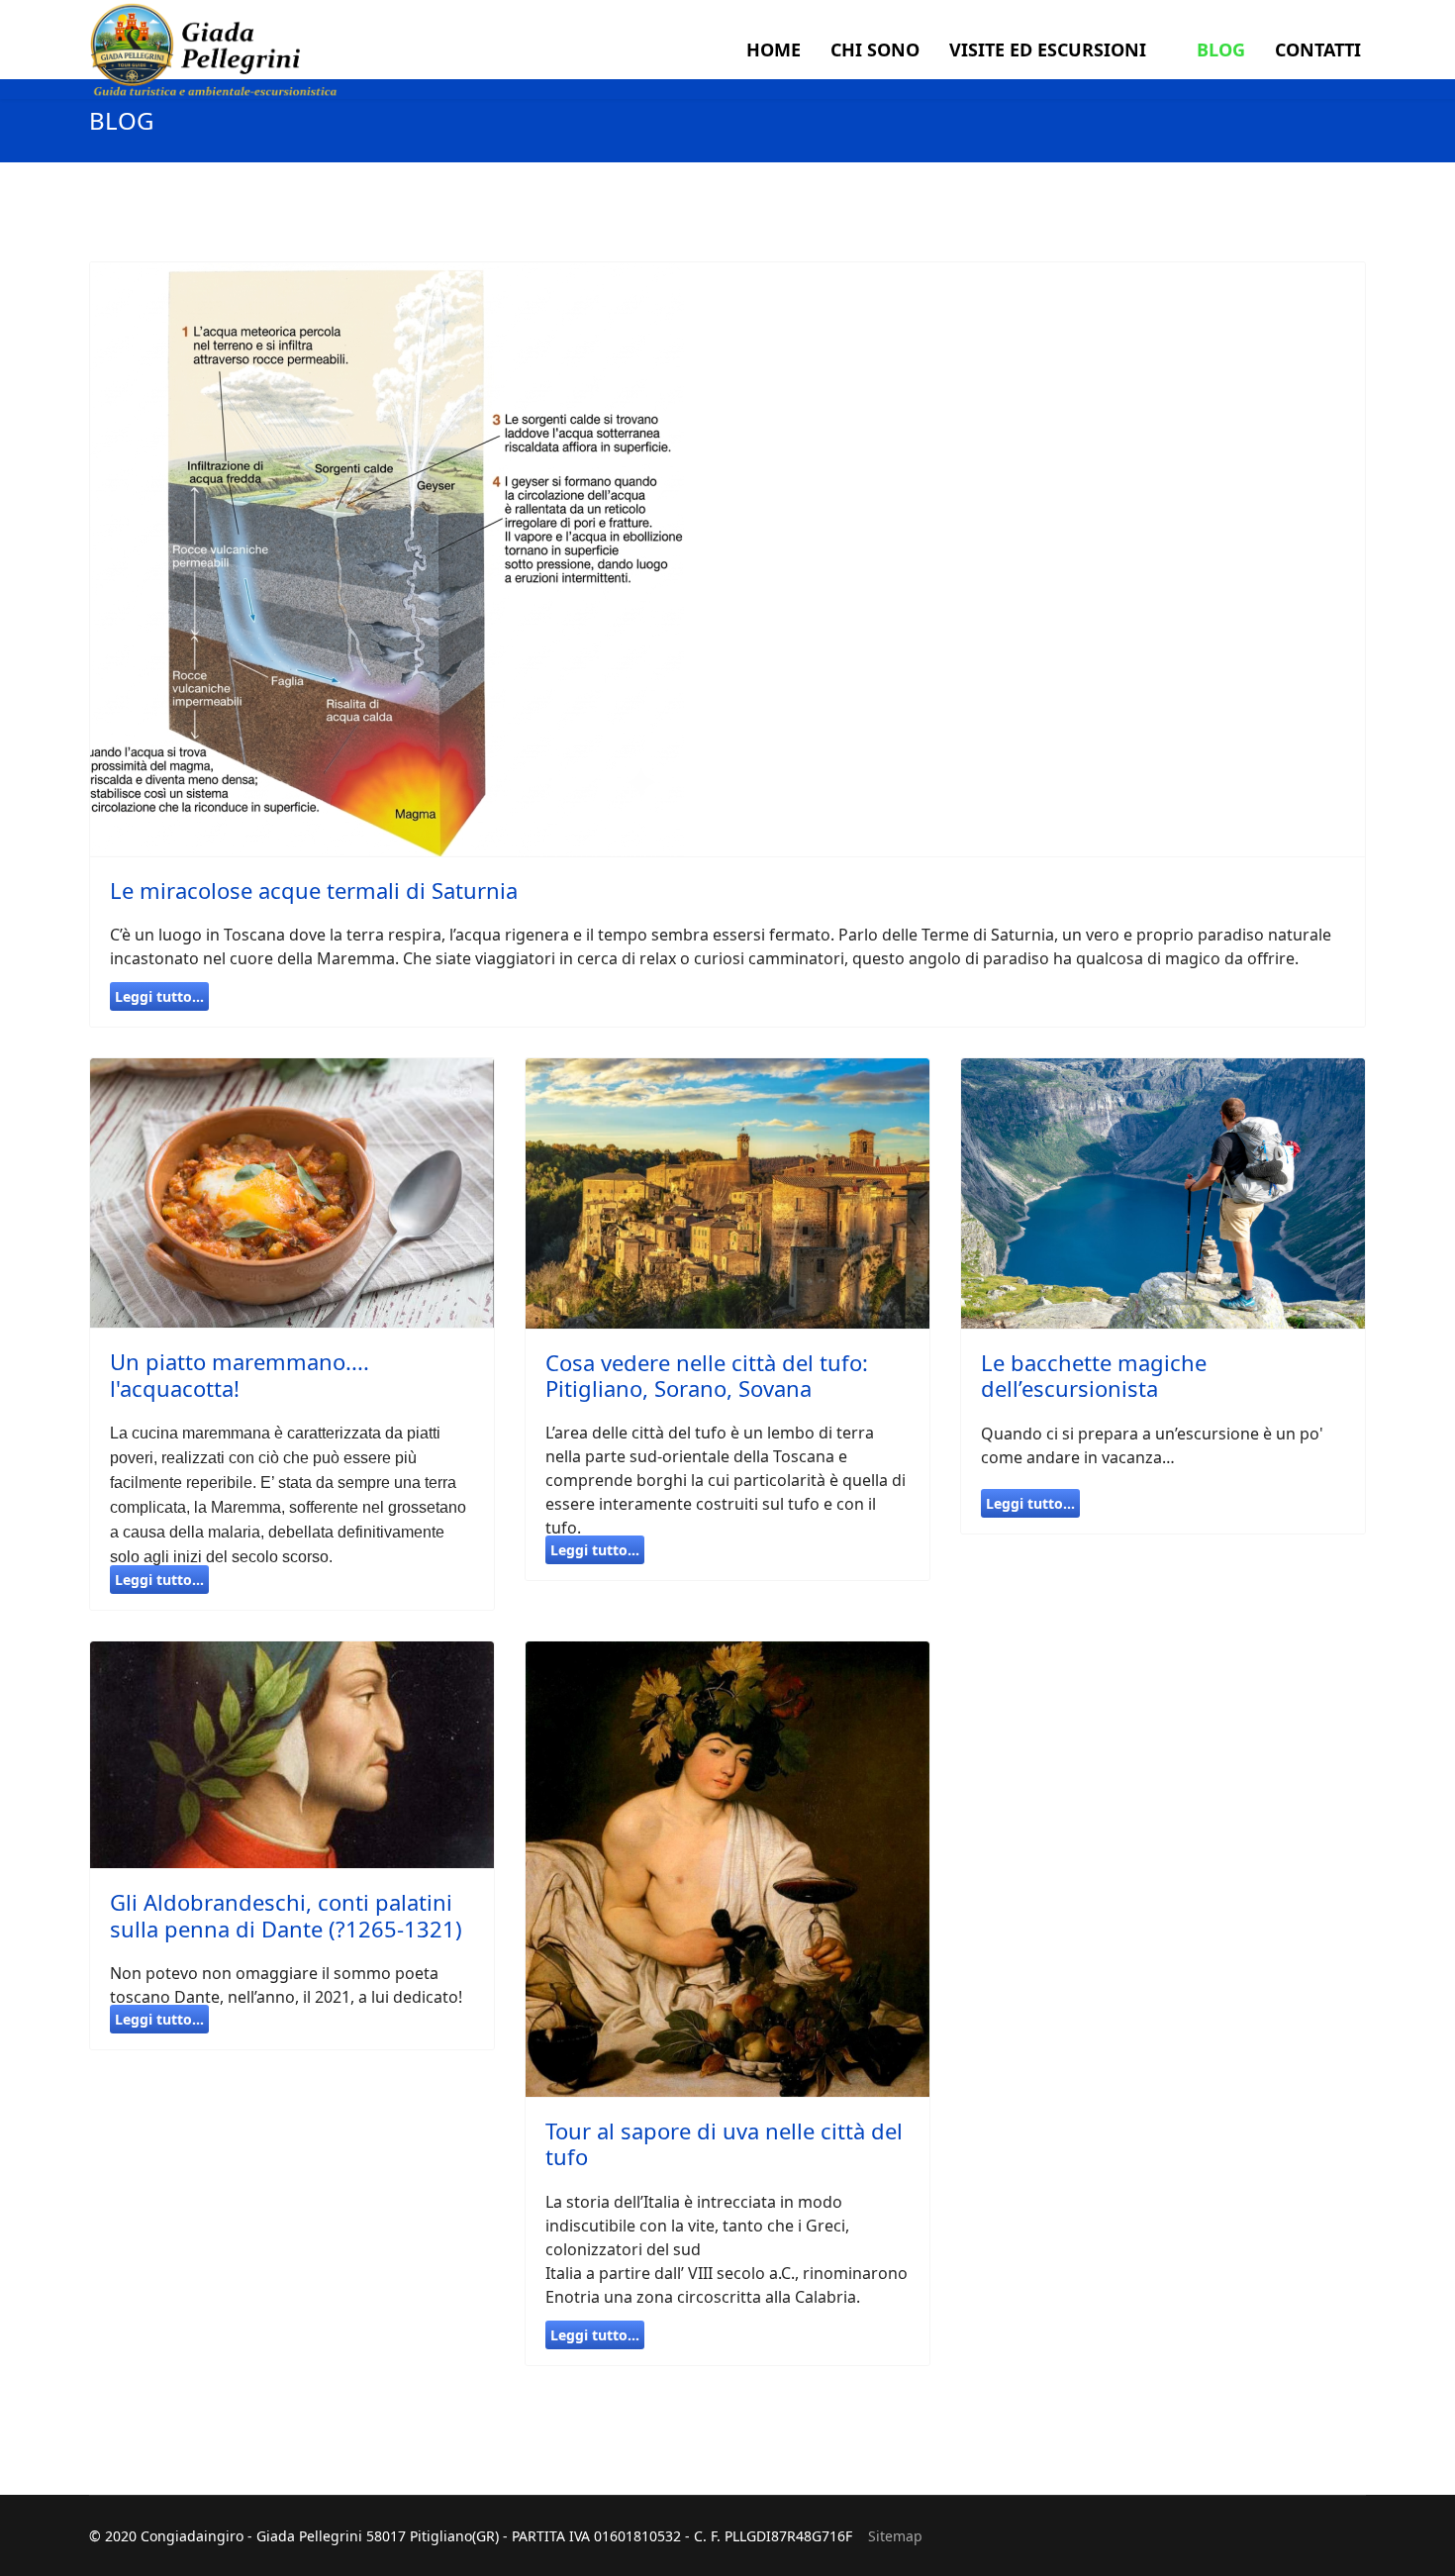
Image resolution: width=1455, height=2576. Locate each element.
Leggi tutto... (159, 996)
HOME (774, 50)
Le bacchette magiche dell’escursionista (1094, 1375)
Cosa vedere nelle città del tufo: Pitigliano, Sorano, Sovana (707, 1375)
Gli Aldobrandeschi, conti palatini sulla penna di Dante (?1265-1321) (286, 1915)
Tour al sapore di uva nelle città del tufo (724, 2143)
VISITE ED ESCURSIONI (1048, 50)
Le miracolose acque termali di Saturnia (314, 890)
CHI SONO (875, 50)
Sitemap (895, 2536)
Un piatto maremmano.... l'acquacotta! (240, 1374)
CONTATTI (1318, 50)
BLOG (1221, 50)
